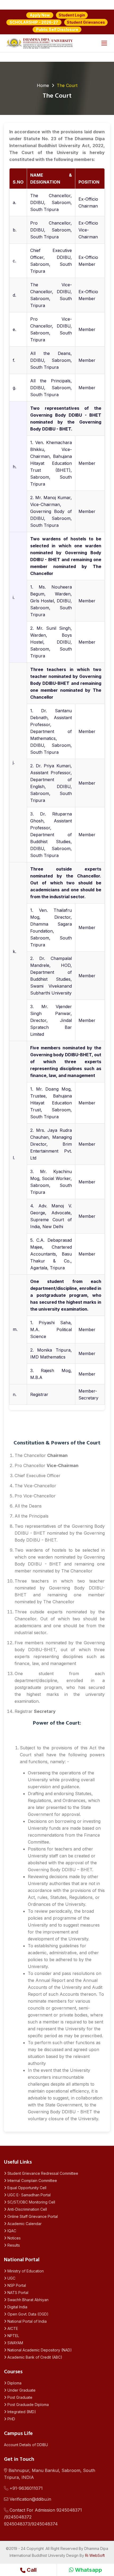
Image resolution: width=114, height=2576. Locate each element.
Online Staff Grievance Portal (32, 2216)
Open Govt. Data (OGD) (27, 2314)
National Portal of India (27, 2321)
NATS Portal (17, 2293)
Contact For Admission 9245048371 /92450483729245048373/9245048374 (43, 2517)
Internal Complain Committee (32, 2181)
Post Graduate (19, 2397)
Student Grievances (86, 22)
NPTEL (13, 2336)
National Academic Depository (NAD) (39, 2350)
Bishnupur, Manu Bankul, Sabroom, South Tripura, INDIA (50, 2474)
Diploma (14, 2383)
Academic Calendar (24, 2224)
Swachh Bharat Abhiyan (27, 2300)
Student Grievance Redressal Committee (42, 2173)
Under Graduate (21, 2390)
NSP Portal (16, 2285)
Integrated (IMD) (21, 2412)
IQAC (11, 2231)
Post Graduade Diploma (28, 2405)
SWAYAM (15, 2343)
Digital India (17, 2307)
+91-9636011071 (25, 2488)
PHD (11, 2419)
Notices (14, 2238)
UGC (11, 2278)
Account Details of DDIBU (26, 2445)
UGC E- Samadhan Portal (28, 2195)
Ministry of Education (25, 2271)
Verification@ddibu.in (30, 2499)
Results (13, 2245)
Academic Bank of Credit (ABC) (34, 2357)
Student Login (72, 15)
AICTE (12, 2328)
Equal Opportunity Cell (26, 2188)
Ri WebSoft (95, 2555)
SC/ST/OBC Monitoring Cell (31, 2202)
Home (43, 85)
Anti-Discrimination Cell (27, 2209)
